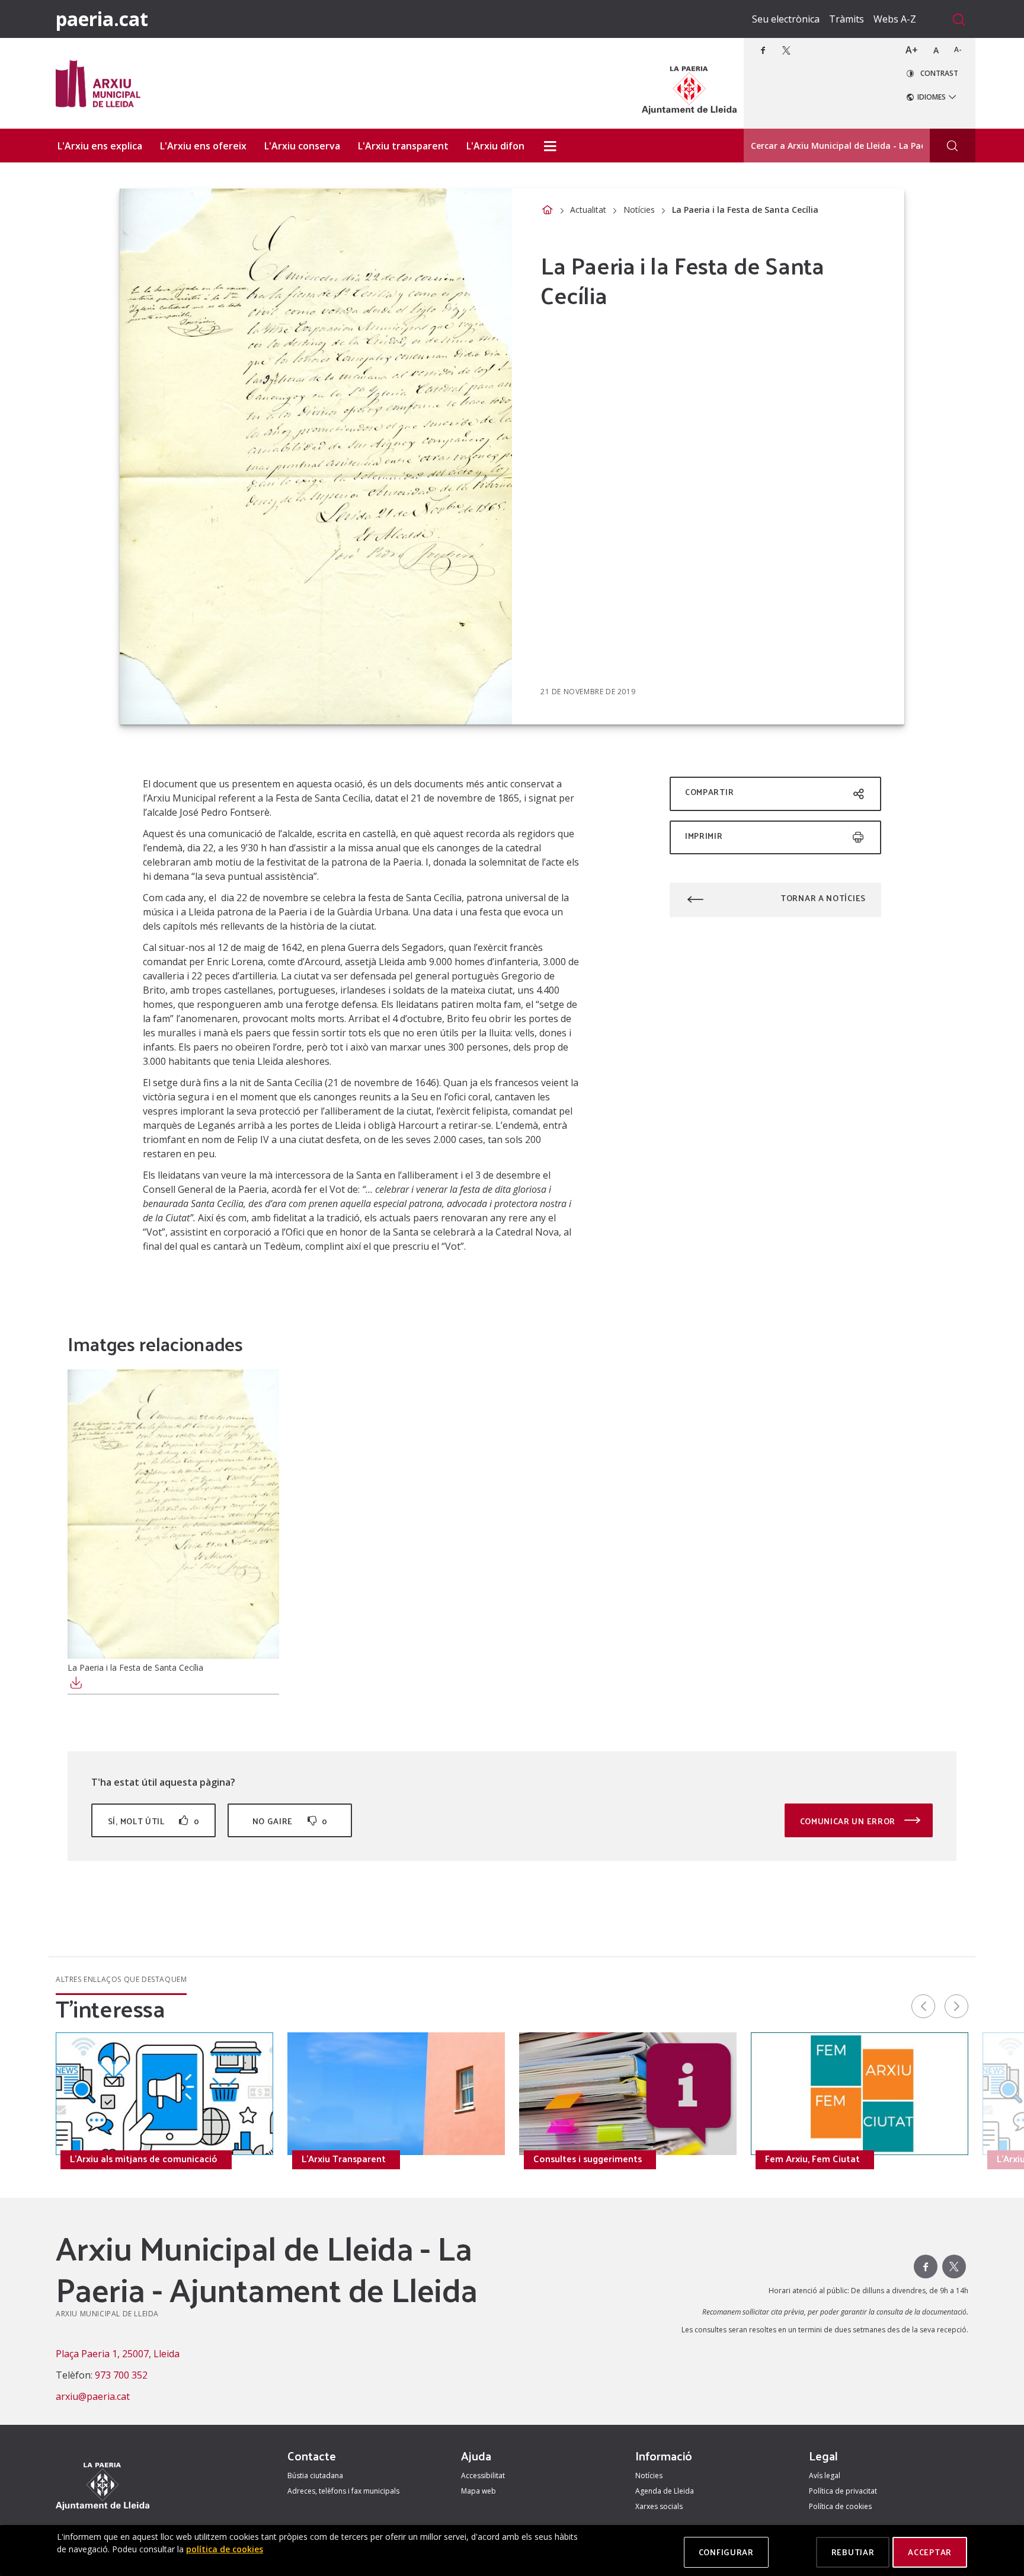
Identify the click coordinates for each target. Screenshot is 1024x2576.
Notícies (639, 210)
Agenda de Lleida (665, 2491)
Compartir (709, 792)
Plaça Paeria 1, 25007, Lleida (118, 2354)
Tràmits (847, 19)
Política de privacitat (843, 2491)
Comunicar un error (849, 1821)
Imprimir (704, 836)
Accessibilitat (483, 2476)
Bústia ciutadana (315, 2476)
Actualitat (588, 210)
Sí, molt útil (153, 1821)
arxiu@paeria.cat (93, 2396)
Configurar (726, 2552)
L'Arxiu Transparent (344, 2159)
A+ (912, 50)
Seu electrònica (786, 19)
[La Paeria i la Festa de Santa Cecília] (173, 1514)
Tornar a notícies (823, 898)
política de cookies (225, 2549)
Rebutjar (853, 2552)
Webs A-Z (895, 19)
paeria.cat (102, 19)
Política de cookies (840, 2506)
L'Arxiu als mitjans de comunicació (144, 2159)
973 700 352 (121, 2375)
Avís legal (825, 2476)
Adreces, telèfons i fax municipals (343, 2491)
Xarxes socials (659, 2506)
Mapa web (479, 2491)
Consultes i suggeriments (588, 2159)
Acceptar (930, 2552)
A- (958, 50)
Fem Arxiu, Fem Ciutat (812, 2159)
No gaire (290, 1821)
